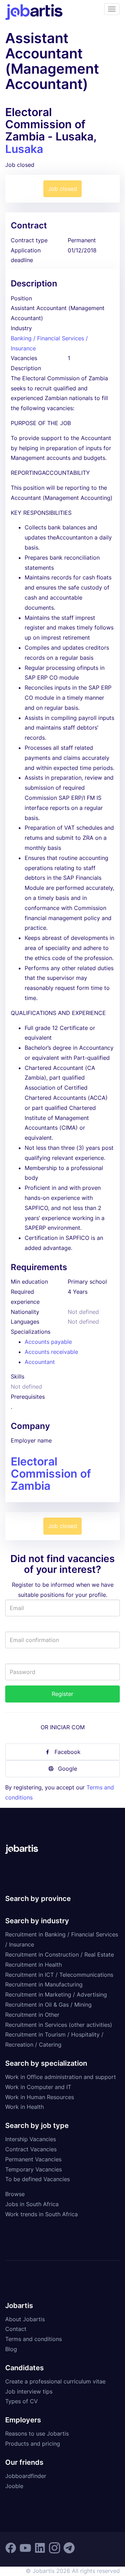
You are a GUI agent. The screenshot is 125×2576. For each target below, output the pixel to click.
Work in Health (24, 2107)
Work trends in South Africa (41, 2214)
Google (68, 1769)
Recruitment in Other (32, 2015)
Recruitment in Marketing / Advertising (56, 1994)
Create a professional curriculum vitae (55, 2381)
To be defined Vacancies (37, 2179)
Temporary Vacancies (34, 2169)
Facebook (68, 1752)
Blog (11, 2349)
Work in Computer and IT (38, 2087)
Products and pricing (33, 2444)
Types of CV (22, 2401)
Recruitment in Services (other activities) (59, 2025)
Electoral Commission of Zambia (51, 1474)
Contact (16, 2329)
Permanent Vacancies (33, 2159)
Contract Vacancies (31, 2149)
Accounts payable (48, 1342)
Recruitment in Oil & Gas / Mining (48, 2005)
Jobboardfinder (26, 2476)
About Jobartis (25, 2319)
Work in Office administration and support (61, 2077)
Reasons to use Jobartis (37, 2433)
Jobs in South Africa (32, 2204)
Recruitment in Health (34, 1965)
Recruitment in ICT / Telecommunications (59, 1975)
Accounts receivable (51, 1352)
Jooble (14, 2486)
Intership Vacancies (31, 2139)
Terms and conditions (34, 2339)
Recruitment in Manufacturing (44, 1984)
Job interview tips (29, 2391)
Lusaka (24, 149)
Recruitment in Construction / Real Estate (60, 1955)
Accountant (40, 1362)
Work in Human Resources (40, 2097)
